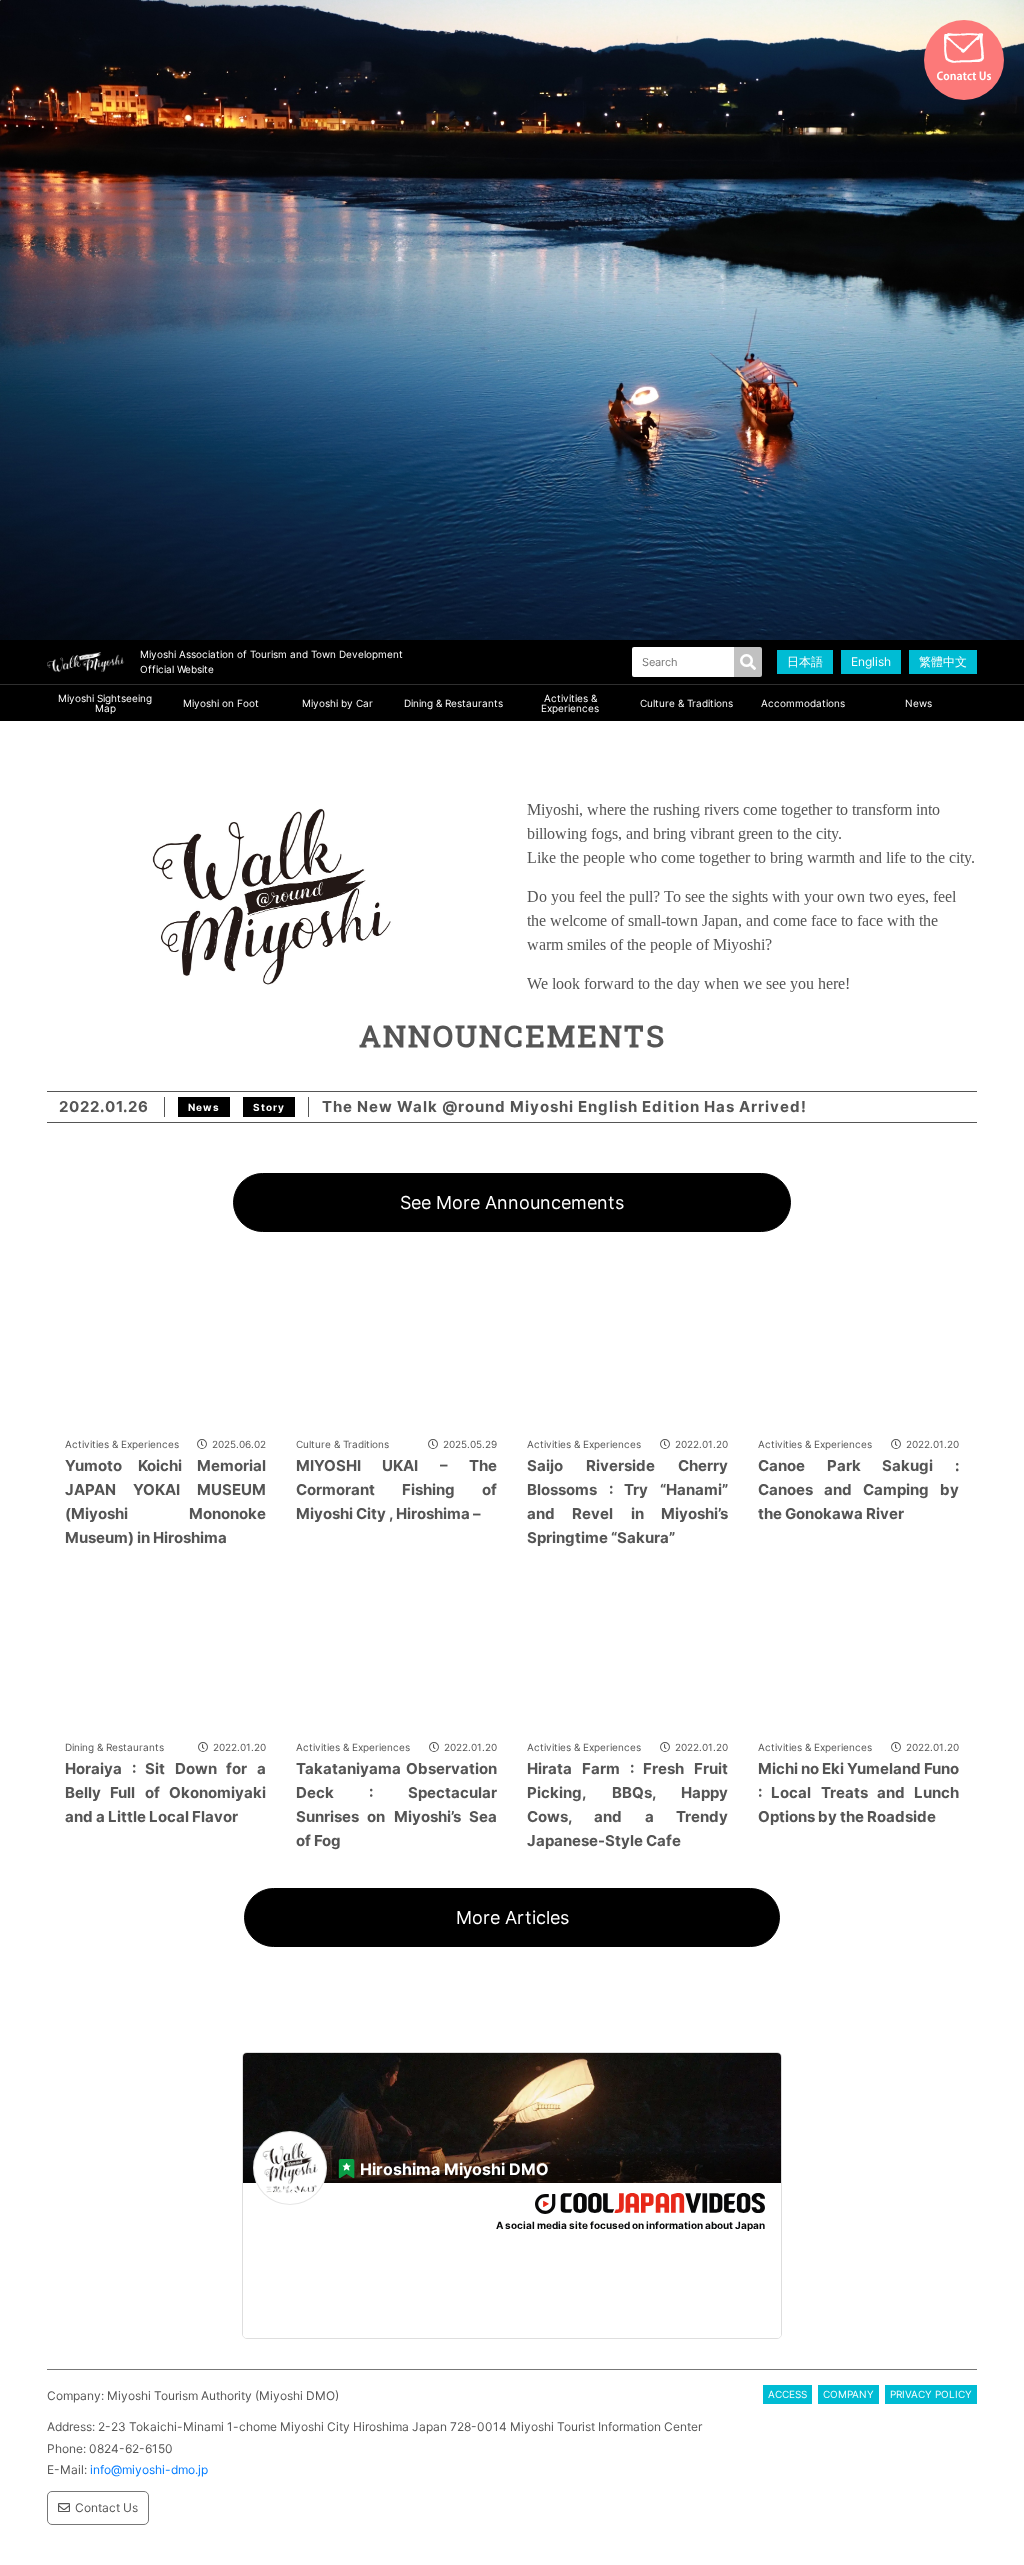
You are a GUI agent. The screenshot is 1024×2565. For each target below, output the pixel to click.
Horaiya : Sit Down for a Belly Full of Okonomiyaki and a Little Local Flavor (165, 1792)
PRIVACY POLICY (931, 2394)
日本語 (805, 661)
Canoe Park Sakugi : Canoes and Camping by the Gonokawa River (858, 1489)
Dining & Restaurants (453, 703)
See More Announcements (512, 1202)
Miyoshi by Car (337, 703)
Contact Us (106, 2507)
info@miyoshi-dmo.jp (149, 2469)
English (871, 661)
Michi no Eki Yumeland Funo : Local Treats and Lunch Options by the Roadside (858, 1792)
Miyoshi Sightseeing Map (105, 703)
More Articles (512, 1917)
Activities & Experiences (570, 703)
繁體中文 (943, 661)
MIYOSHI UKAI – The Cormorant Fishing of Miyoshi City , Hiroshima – (396, 1489)
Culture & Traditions (686, 703)
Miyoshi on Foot (221, 703)
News (918, 703)
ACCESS (787, 2394)
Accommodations (803, 703)
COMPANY (848, 2394)
